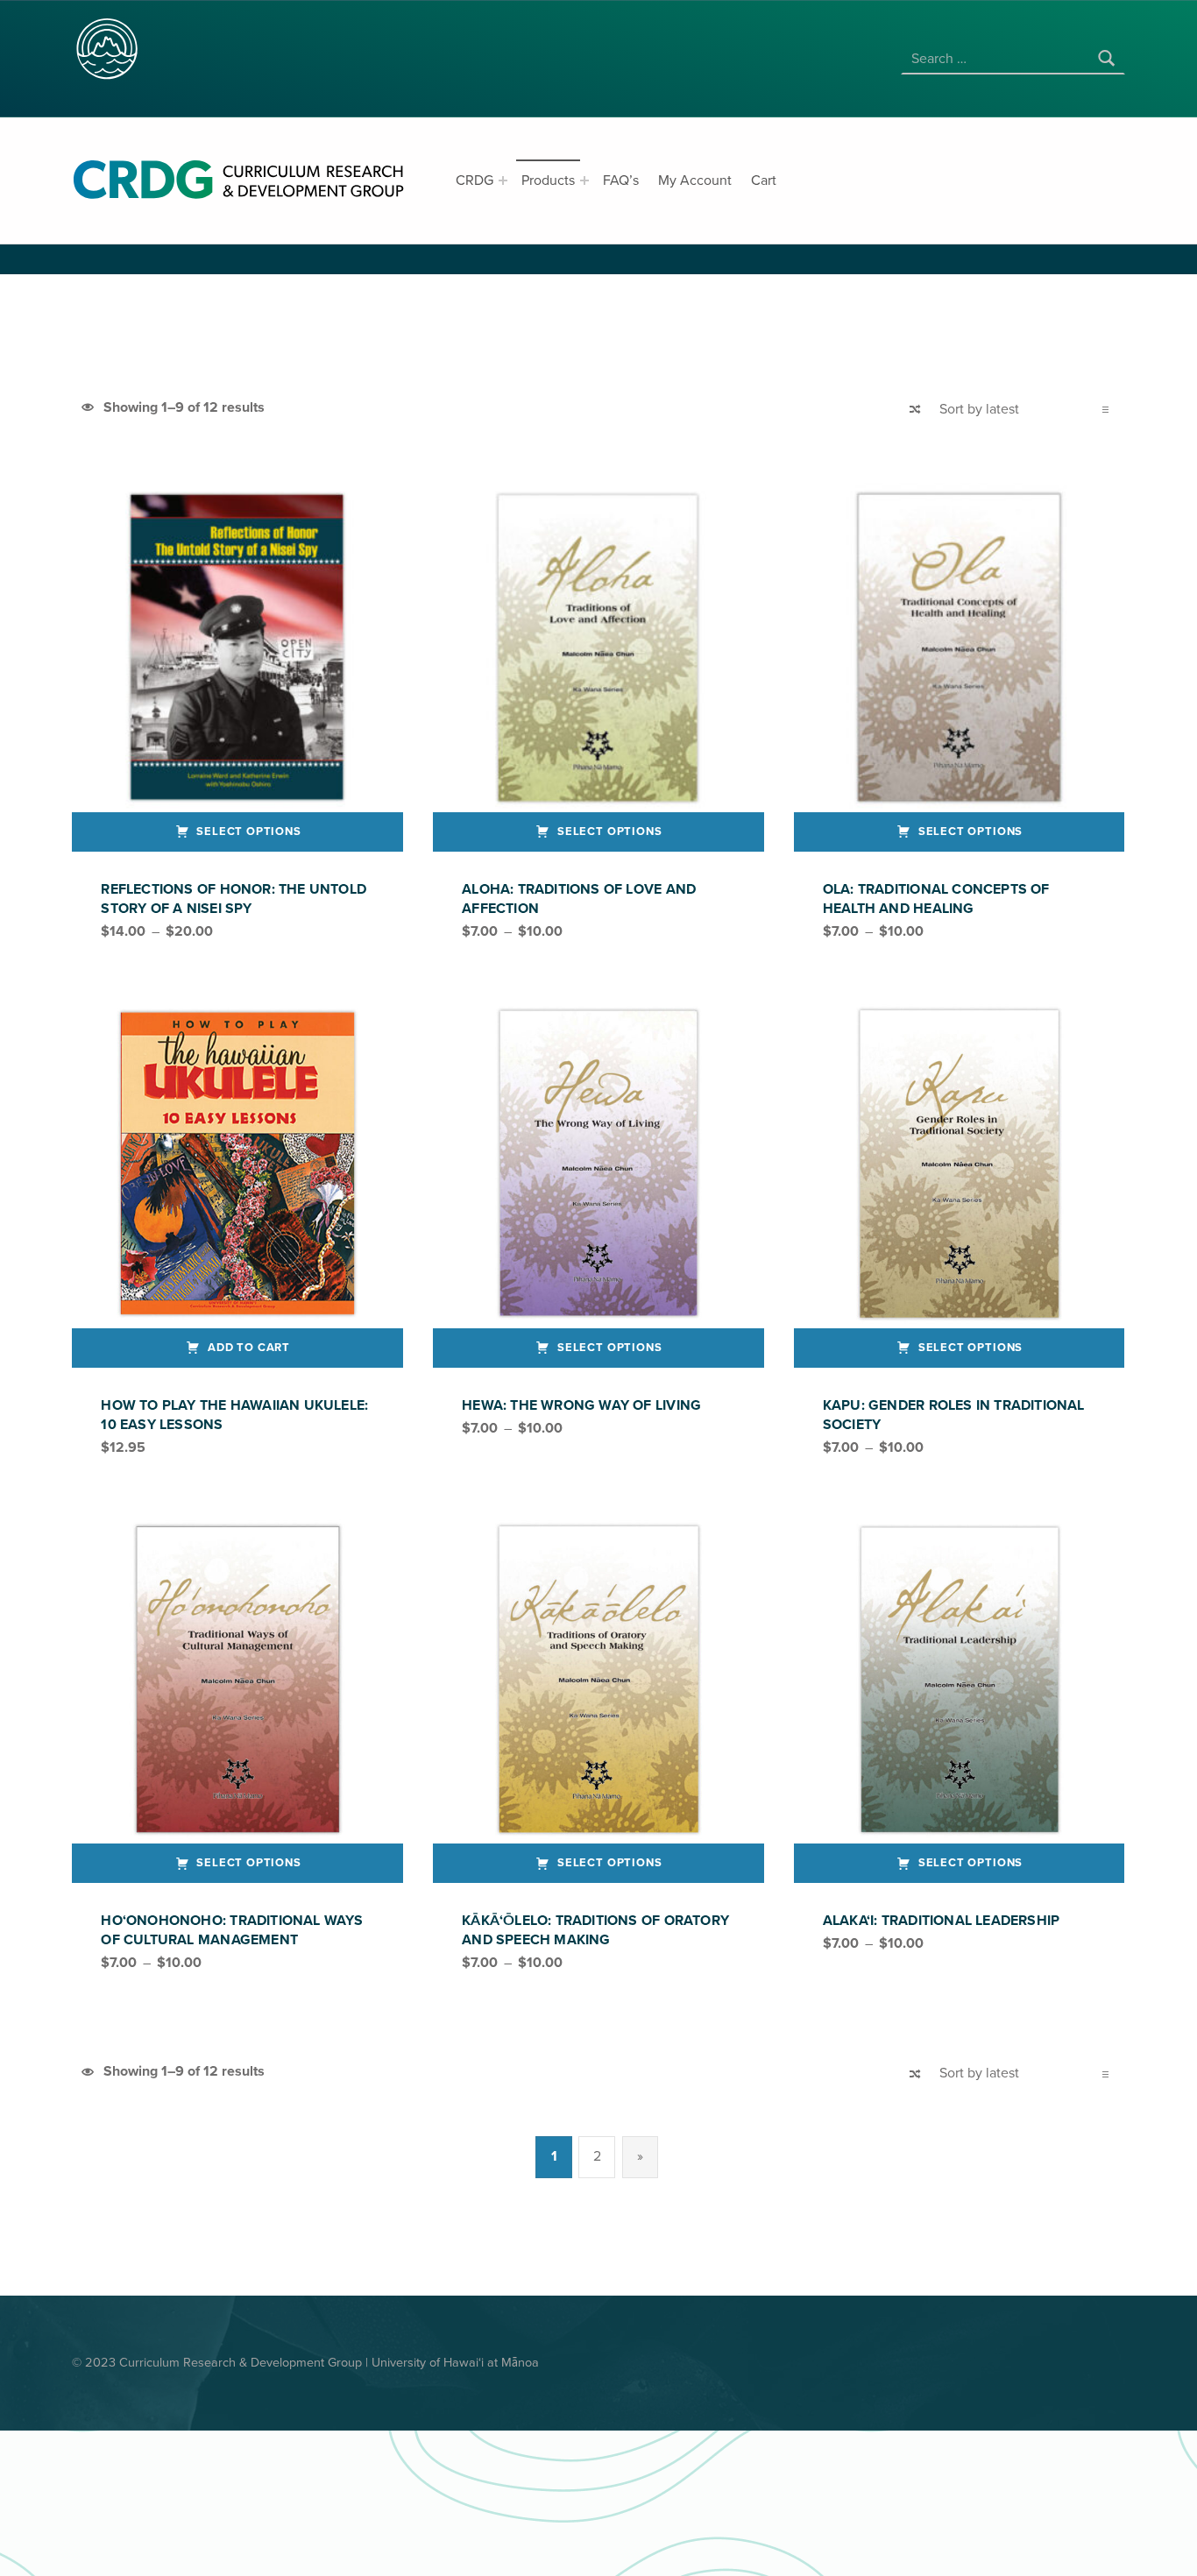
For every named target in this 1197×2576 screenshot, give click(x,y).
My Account (695, 180)
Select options (249, 832)
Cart (764, 180)
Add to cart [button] (249, 1348)
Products (548, 180)
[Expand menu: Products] (584, 180)
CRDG (475, 180)
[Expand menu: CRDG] (503, 180)
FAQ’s (621, 180)
